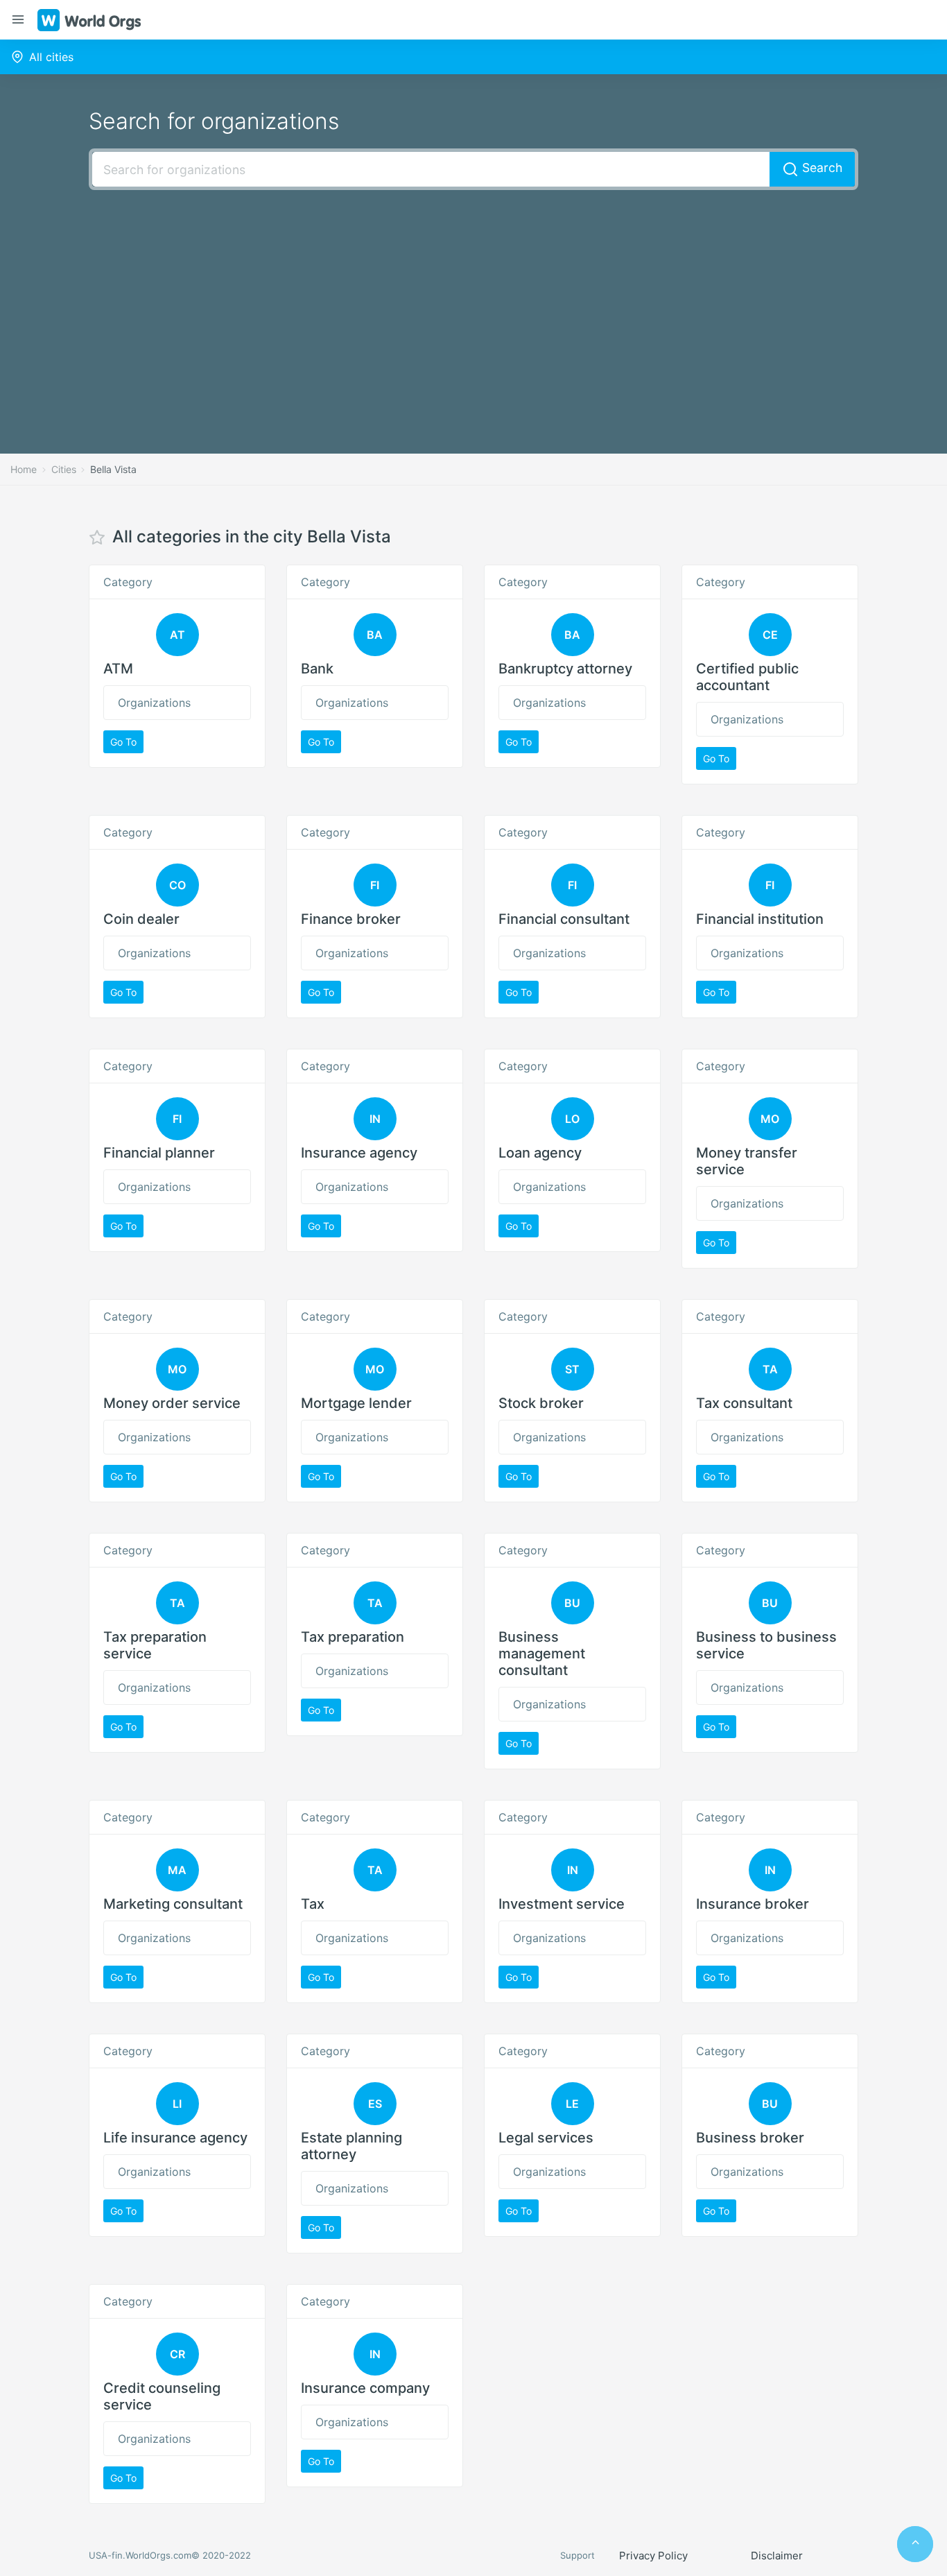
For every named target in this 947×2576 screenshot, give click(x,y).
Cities (64, 469)
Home (24, 469)
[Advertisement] (473, 301)
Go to (123, 742)
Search (820, 168)
